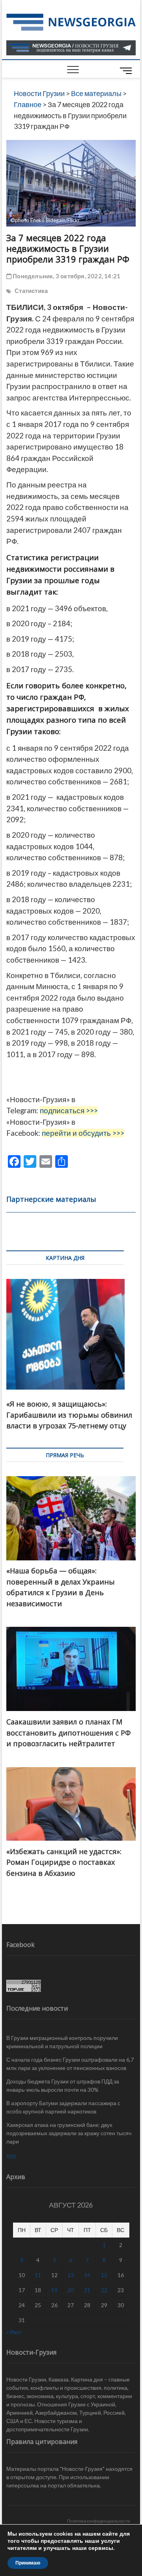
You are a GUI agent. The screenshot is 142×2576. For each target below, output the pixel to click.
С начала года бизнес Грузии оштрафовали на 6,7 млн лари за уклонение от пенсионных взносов (70, 2064)
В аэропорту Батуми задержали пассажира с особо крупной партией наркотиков (63, 2107)
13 (71, 2275)
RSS (11, 2156)
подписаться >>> (69, 1110)
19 (54, 2290)
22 (104, 2290)
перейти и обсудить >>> (83, 1133)
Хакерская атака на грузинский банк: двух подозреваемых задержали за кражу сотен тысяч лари (69, 2133)
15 (104, 2275)
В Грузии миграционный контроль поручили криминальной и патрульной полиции (62, 2042)
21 (87, 2290)
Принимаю (28, 2563)
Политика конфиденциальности (98, 2521)
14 (87, 2275)
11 (38, 2275)
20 (71, 2290)
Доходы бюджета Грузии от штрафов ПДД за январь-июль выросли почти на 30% (63, 2085)
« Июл (14, 2332)
